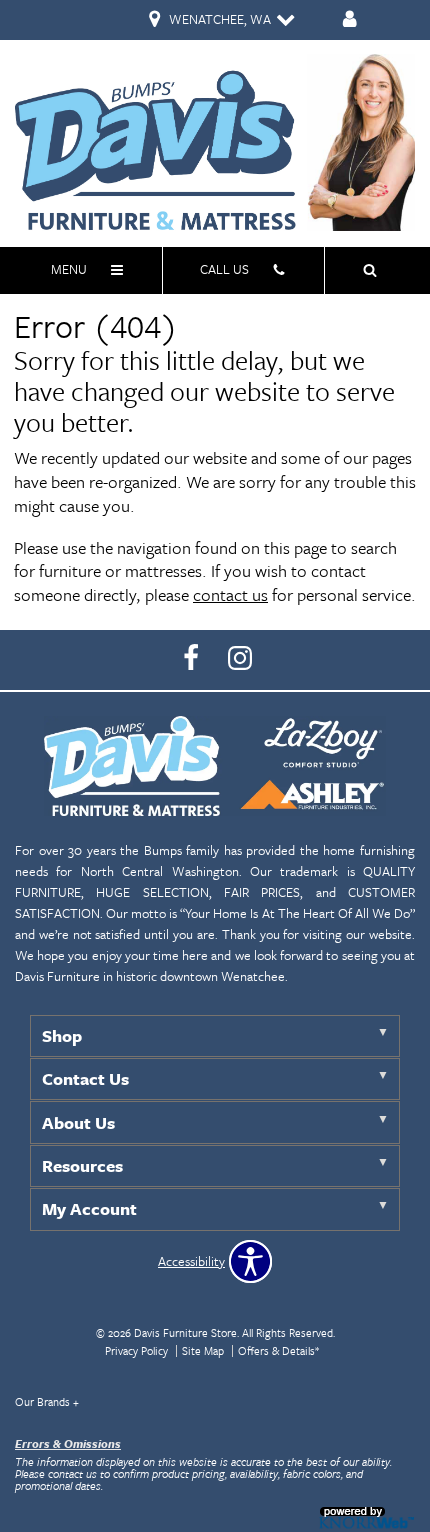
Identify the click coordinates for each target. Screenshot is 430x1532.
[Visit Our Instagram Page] (240, 658)
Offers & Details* (278, 1350)
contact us (230, 594)
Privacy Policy (136, 1350)
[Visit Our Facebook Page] (192, 658)
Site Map (203, 1350)
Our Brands (47, 1401)
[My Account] (349, 20)
